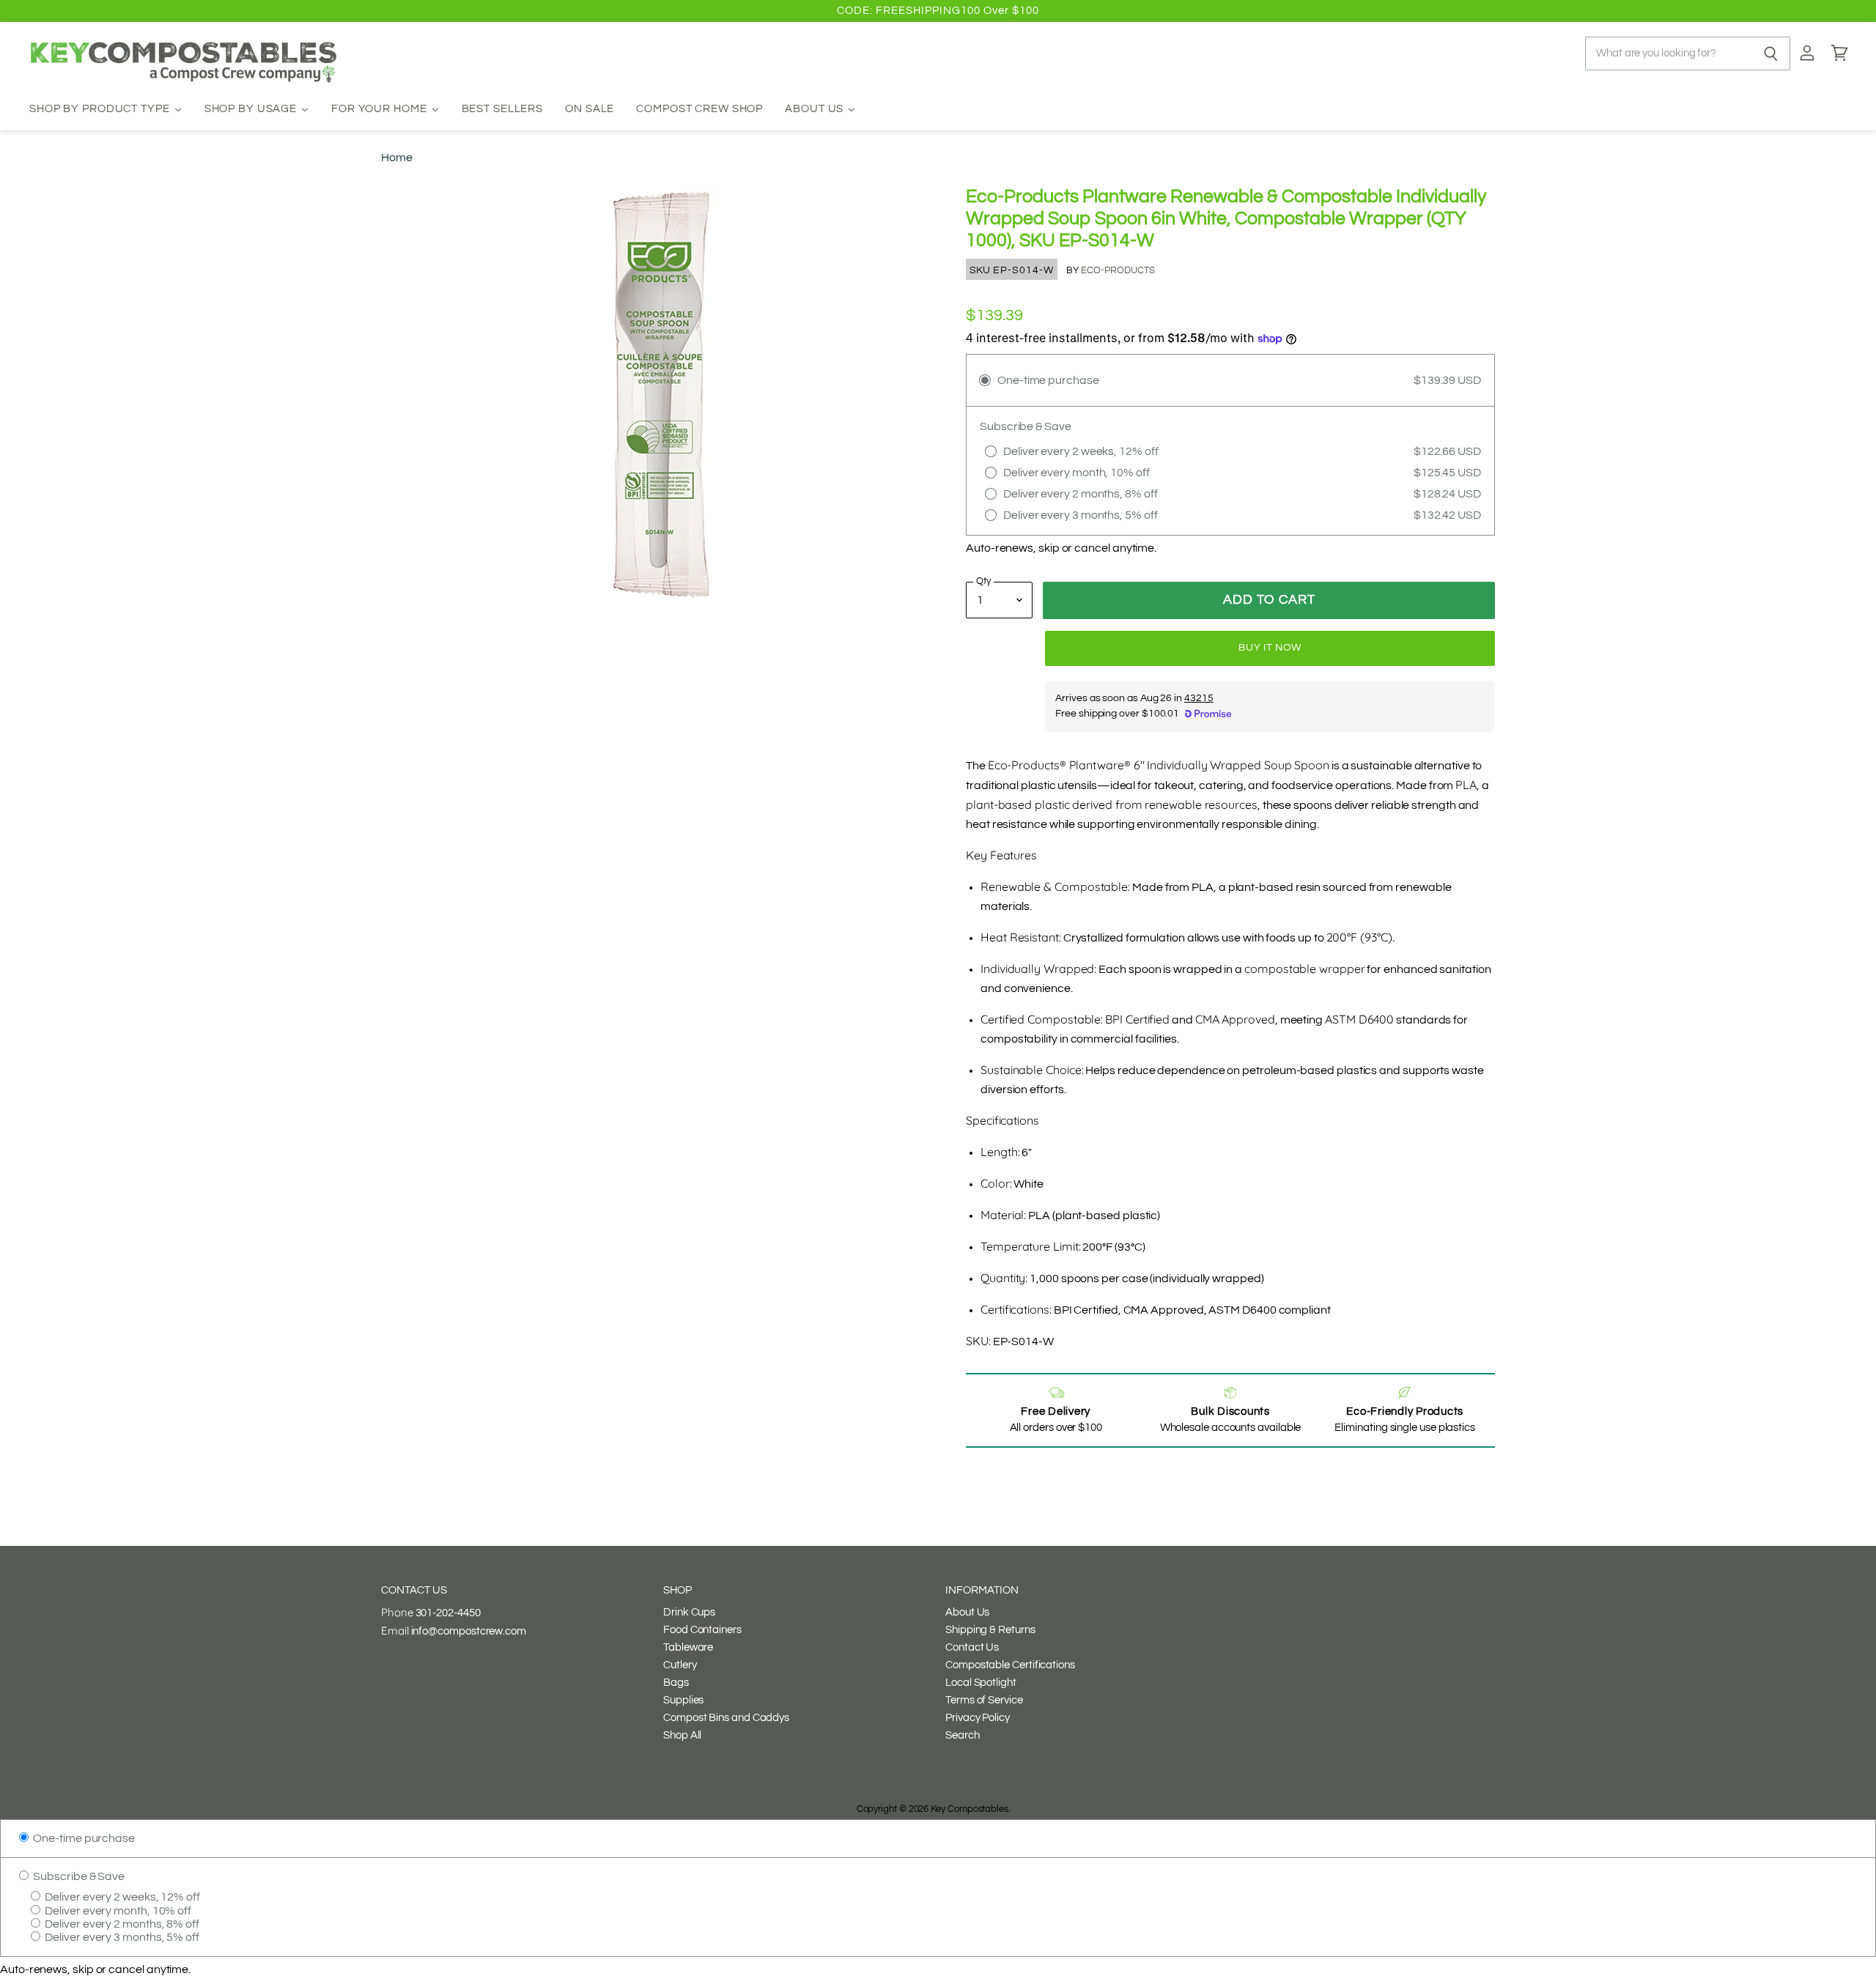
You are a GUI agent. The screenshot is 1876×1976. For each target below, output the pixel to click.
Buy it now (1270, 648)
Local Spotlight (981, 1683)
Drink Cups (689, 1612)
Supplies (683, 1700)
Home (397, 158)
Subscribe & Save (78, 1876)
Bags (676, 1683)
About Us (967, 1612)
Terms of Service (984, 1700)
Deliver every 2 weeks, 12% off (121, 1897)
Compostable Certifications (1010, 1665)
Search (963, 1735)
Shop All (682, 1735)
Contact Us (972, 1647)
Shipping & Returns (990, 1630)
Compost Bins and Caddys (726, 1718)
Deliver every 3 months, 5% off (121, 1937)
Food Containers (702, 1630)
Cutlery (680, 1665)
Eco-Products (1118, 270)
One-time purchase (83, 1838)
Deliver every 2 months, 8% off (121, 1924)
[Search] (1771, 53)
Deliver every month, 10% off (117, 1911)
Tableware (688, 1647)
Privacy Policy (978, 1718)
